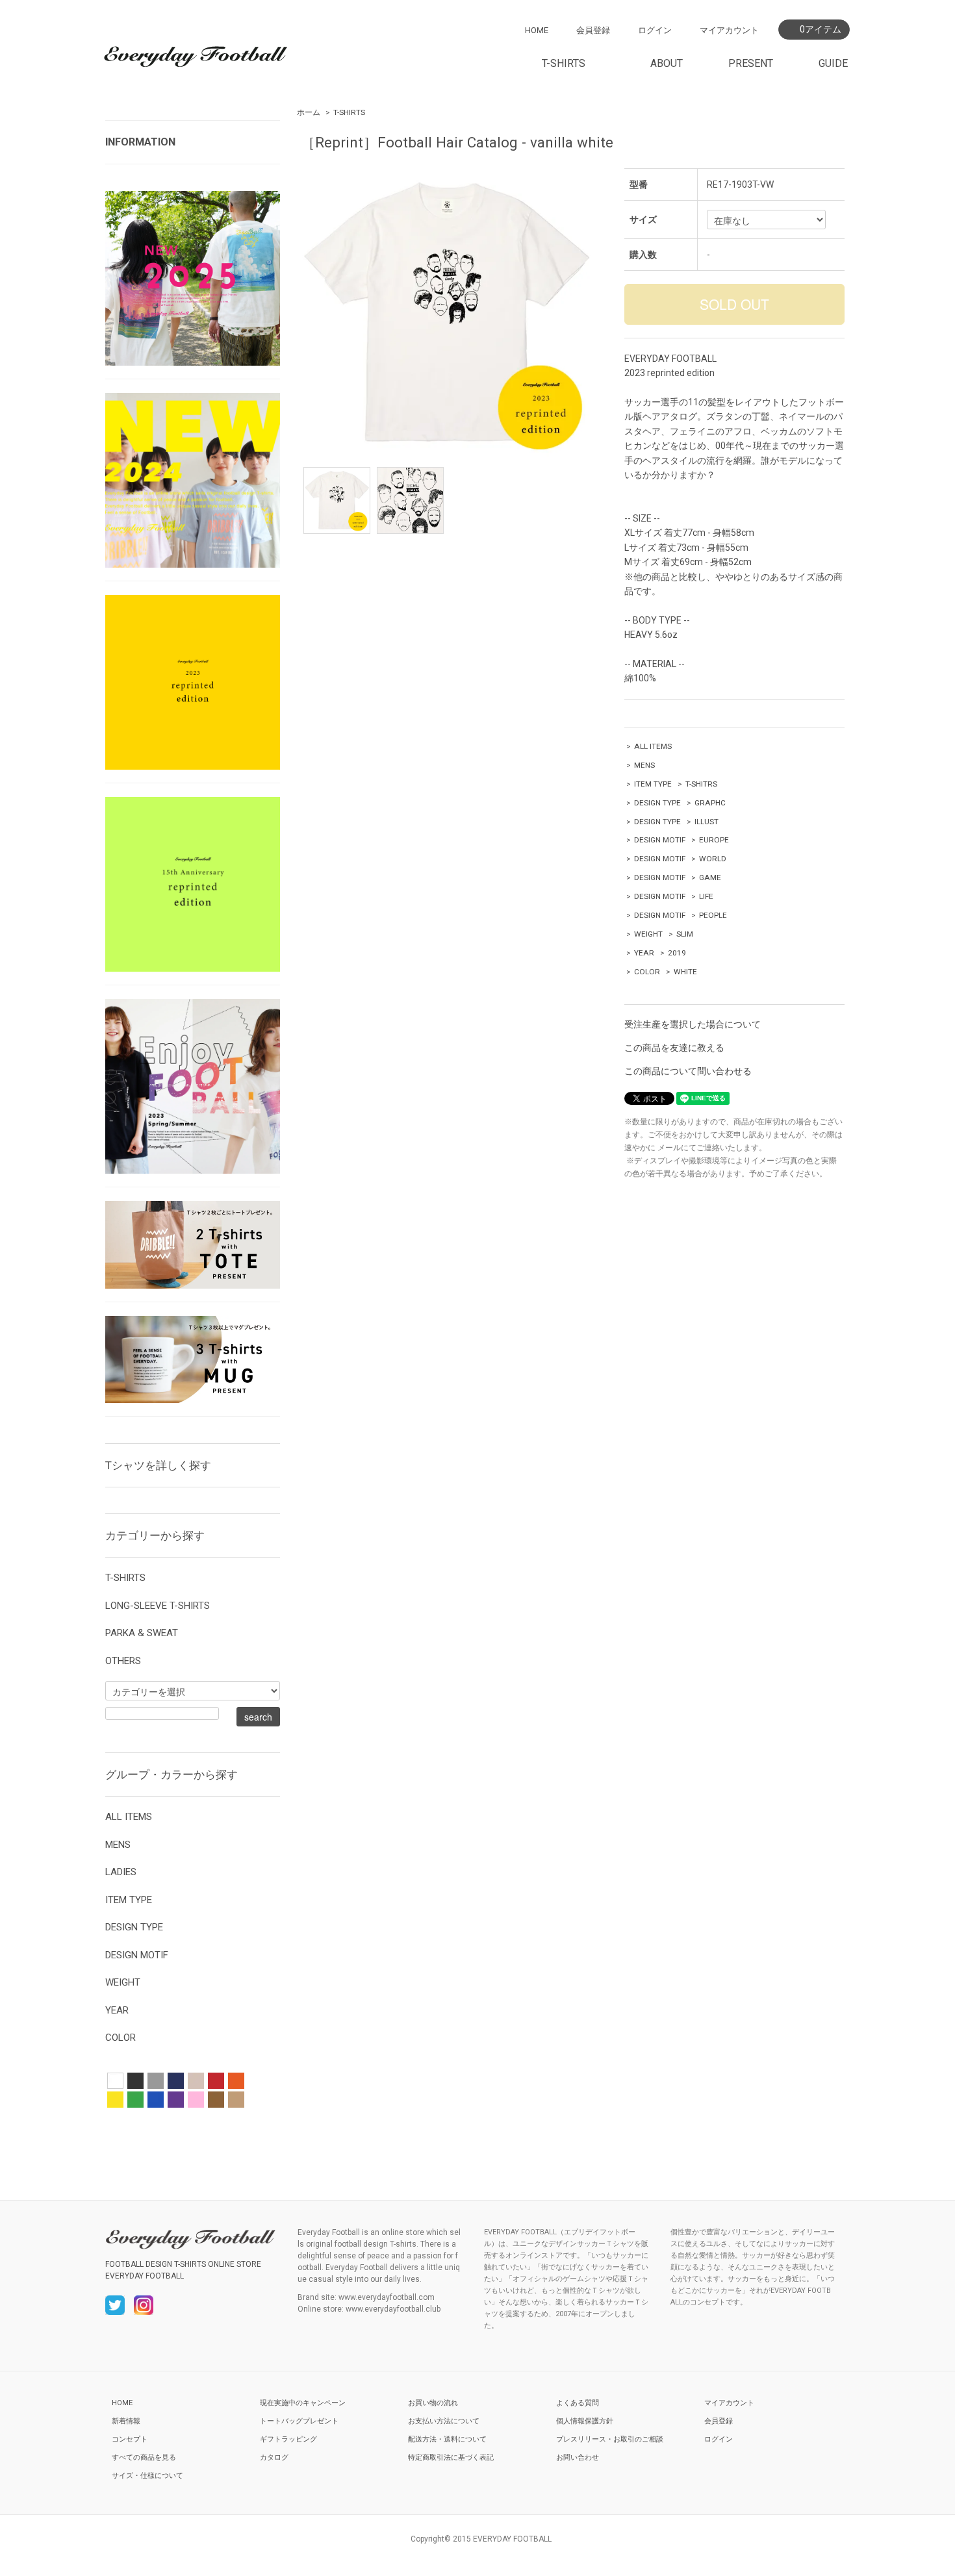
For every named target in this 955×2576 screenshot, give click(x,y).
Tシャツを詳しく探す (158, 1465)
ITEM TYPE (653, 784)
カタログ (274, 2457)
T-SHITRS (701, 784)
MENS (644, 765)
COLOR (647, 972)
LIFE (706, 896)
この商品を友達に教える (674, 1048)
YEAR (644, 953)
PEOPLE (713, 915)
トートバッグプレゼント (299, 2421)
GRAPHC (710, 803)
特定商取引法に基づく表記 (451, 2457)
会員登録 (593, 30)
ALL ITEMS (653, 746)
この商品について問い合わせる (688, 1071)
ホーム (309, 112)
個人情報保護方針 (585, 2421)
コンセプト (130, 2439)
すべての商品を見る (144, 2457)
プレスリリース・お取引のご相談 (610, 2439)
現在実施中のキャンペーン (303, 2403)
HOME (537, 30)
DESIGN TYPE (657, 803)
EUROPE (714, 840)
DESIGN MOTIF (660, 840)
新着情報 (126, 2421)
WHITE (685, 972)
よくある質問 (578, 2403)
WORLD (713, 859)
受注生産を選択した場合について (693, 1024)
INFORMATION (140, 142)
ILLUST (707, 822)
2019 (677, 953)
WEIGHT (648, 934)
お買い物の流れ (433, 2403)
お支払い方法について (444, 2421)
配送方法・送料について (447, 2439)
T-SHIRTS (349, 112)
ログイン (655, 30)
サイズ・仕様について (147, 2476)
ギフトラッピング (288, 2439)
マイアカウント (729, 30)
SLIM (685, 934)
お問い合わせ (578, 2457)
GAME (710, 878)
